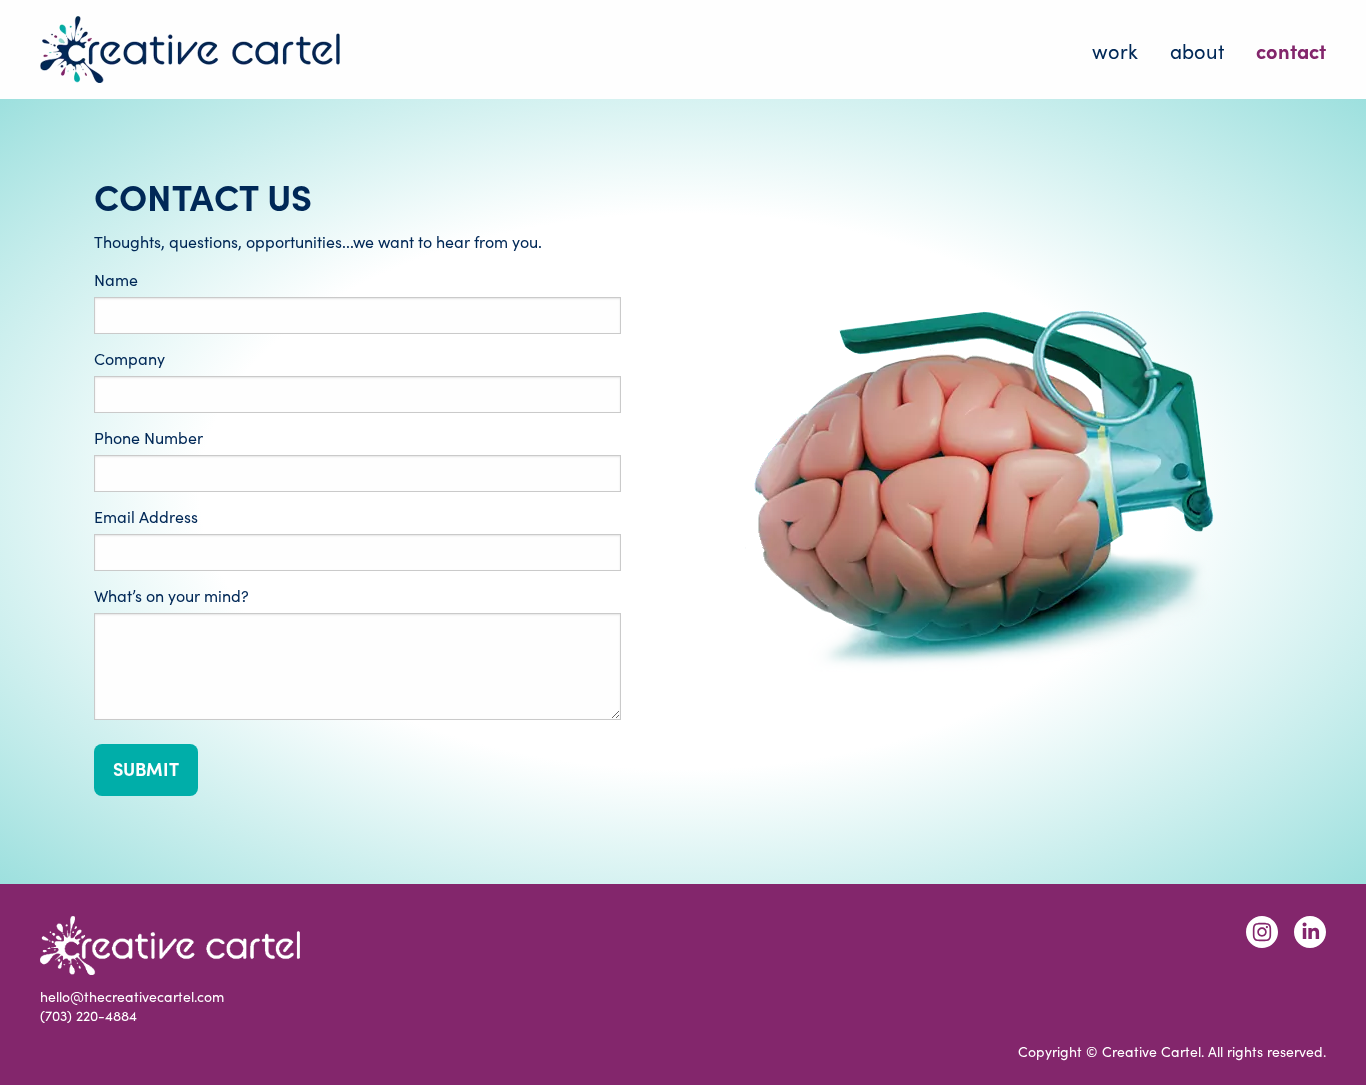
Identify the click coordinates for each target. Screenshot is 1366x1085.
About (1197, 50)
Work (1115, 50)
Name (116, 280)
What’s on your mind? (171, 596)
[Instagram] (1262, 932)
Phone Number (148, 438)
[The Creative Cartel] (190, 49)
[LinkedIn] (1310, 932)
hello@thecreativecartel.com (132, 996)
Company (129, 359)
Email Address (146, 517)
